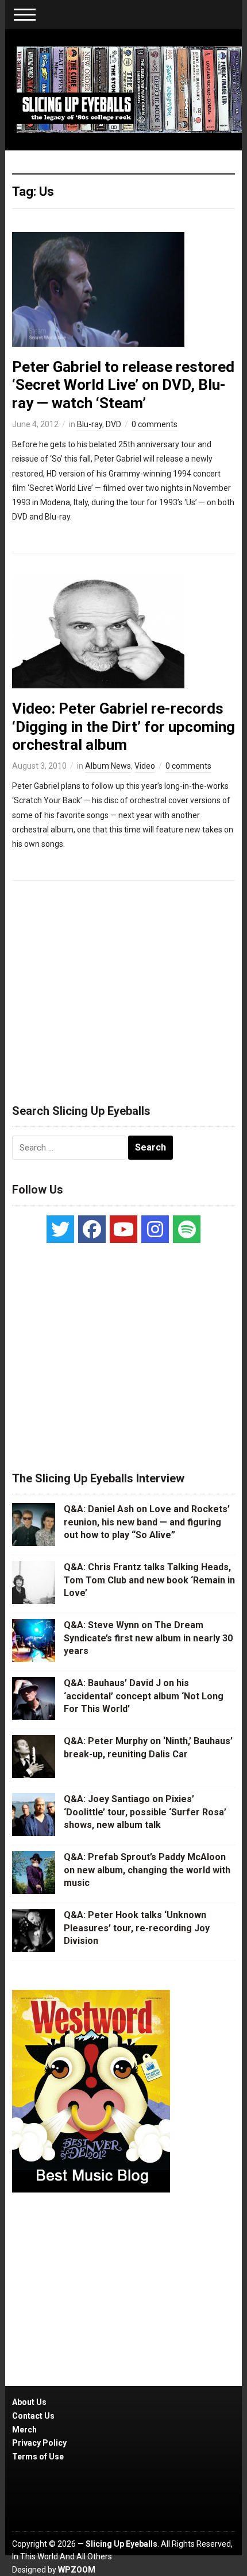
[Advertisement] (123, 987)
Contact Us (33, 2416)
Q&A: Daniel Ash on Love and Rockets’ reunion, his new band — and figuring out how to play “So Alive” (147, 1522)
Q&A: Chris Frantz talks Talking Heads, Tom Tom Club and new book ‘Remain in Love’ (149, 1580)
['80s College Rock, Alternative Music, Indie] (130, 89)
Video (145, 766)
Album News (108, 766)
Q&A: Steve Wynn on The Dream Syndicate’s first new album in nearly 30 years (148, 1638)
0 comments (155, 424)
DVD (113, 424)
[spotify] (187, 1229)
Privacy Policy (39, 2443)
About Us (29, 2402)
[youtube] (123, 1229)
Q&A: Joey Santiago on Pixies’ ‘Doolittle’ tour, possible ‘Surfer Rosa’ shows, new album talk (145, 1812)
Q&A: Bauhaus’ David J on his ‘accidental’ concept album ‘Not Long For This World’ (144, 1696)
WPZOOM (77, 2570)
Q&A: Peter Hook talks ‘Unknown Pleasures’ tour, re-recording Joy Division (137, 1928)
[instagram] (155, 1229)
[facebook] (92, 1229)
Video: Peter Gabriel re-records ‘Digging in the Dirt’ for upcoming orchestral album (123, 726)
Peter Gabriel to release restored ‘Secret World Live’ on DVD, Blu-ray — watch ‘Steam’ (123, 385)
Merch (24, 2430)
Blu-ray (90, 424)
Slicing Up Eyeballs (121, 2544)
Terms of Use (38, 2457)
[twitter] (60, 1229)
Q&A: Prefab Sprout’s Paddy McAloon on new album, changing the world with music (147, 1870)
